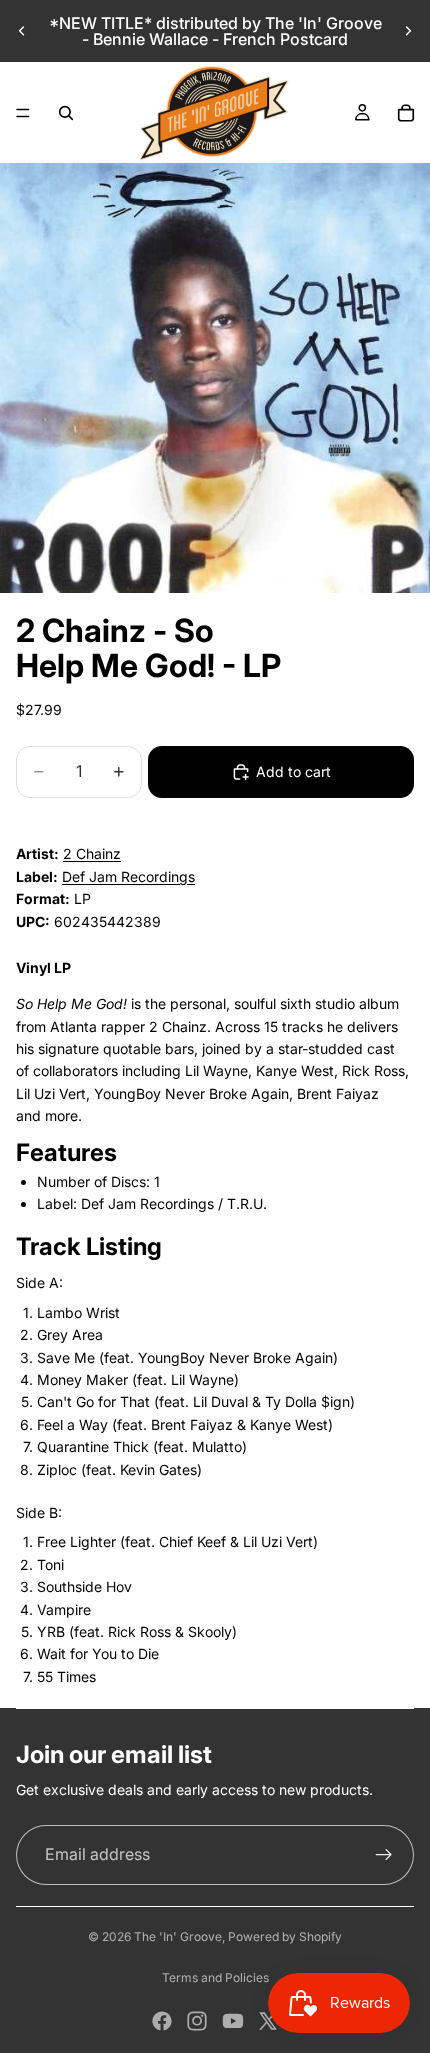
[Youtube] (233, 2021)
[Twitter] (268, 2021)
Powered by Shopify (285, 1936)
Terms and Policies (215, 1977)
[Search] (66, 113)
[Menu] (23, 113)
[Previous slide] (22, 31)
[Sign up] (384, 1855)
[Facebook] (162, 2021)
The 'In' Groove (178, 1936)
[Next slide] (408, 31)
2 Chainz (92, 853)
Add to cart (293, 771)
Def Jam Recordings (128, 876)
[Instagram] (197, 2021)
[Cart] (406, 113)
